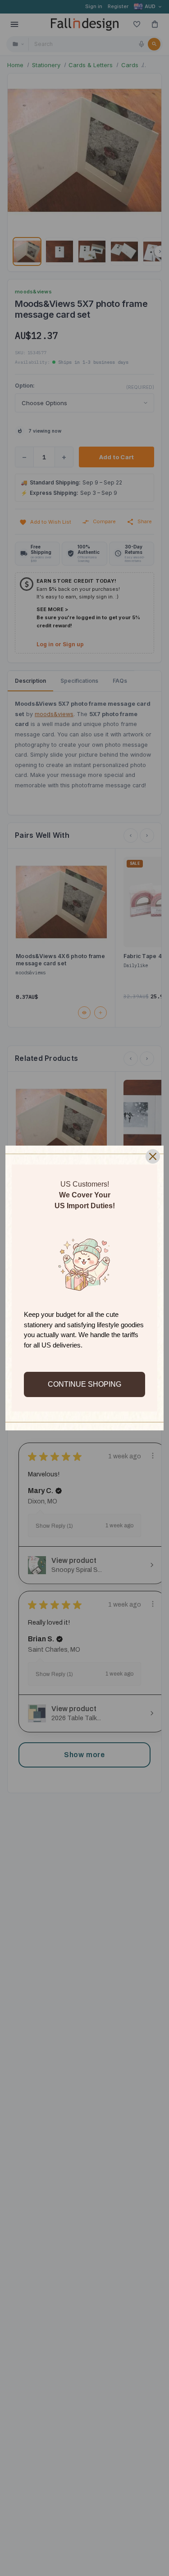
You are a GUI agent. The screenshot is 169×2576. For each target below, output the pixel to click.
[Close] (153, 1156)
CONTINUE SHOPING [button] (84, 1384)
